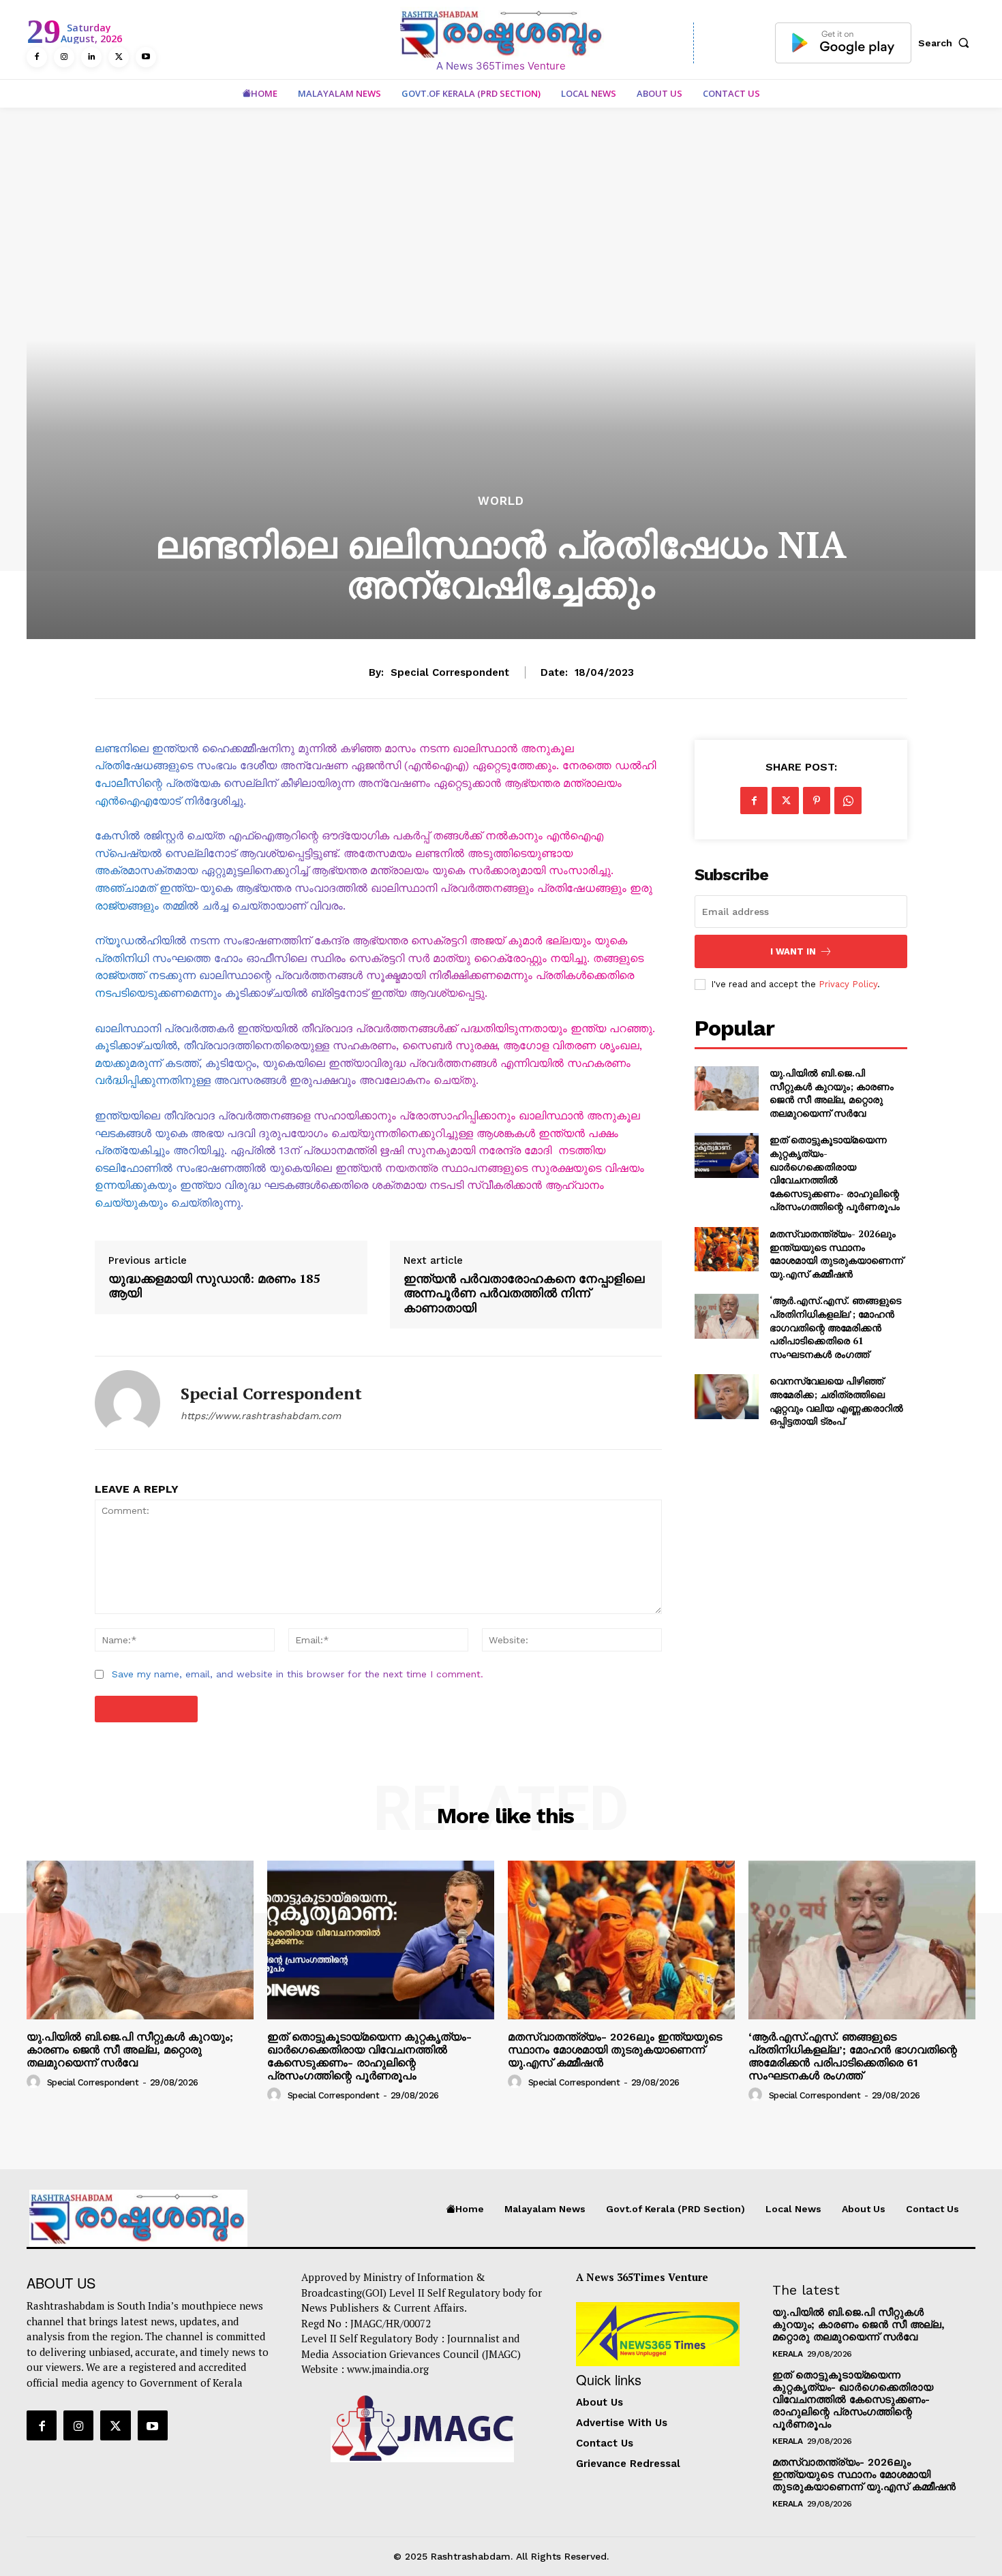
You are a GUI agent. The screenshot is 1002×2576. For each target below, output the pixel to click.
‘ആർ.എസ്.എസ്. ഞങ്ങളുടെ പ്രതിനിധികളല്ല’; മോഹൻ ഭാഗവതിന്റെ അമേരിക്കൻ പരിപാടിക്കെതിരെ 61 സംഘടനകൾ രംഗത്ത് (835, 1327)
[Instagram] (64, 57)
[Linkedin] (91, 57)
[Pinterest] (817, 801)
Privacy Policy (848, 984)
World (501, 501)
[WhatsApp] (848, 801)
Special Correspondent (450, 672)
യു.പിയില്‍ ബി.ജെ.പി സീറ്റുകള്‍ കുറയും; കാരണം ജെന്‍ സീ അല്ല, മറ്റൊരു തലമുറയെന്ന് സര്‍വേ (832, 1093)
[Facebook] (37, 57)
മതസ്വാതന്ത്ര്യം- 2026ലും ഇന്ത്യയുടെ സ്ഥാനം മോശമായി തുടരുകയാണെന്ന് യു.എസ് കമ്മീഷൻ (836, 1254)
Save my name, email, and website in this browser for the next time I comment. (298, 1674)
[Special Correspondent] (127, 1403)
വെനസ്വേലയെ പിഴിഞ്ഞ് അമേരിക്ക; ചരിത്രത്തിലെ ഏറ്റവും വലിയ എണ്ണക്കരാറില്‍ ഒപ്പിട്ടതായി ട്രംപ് (836, 1401)
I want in (793, 951)
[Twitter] (119, 57)
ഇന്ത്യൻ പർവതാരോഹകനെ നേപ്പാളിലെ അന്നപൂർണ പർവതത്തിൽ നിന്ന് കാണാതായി (524, 1293)
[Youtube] (146, 57)
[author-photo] (35, 2081)
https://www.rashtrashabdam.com (261, 1416)
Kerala (787, 2354)
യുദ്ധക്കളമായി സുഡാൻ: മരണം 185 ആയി (214, 1286)
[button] (947, 43)
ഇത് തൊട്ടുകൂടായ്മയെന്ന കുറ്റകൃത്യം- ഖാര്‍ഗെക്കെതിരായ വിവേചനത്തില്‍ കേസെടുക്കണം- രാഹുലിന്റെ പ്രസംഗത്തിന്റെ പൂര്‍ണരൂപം (835, 1173)
